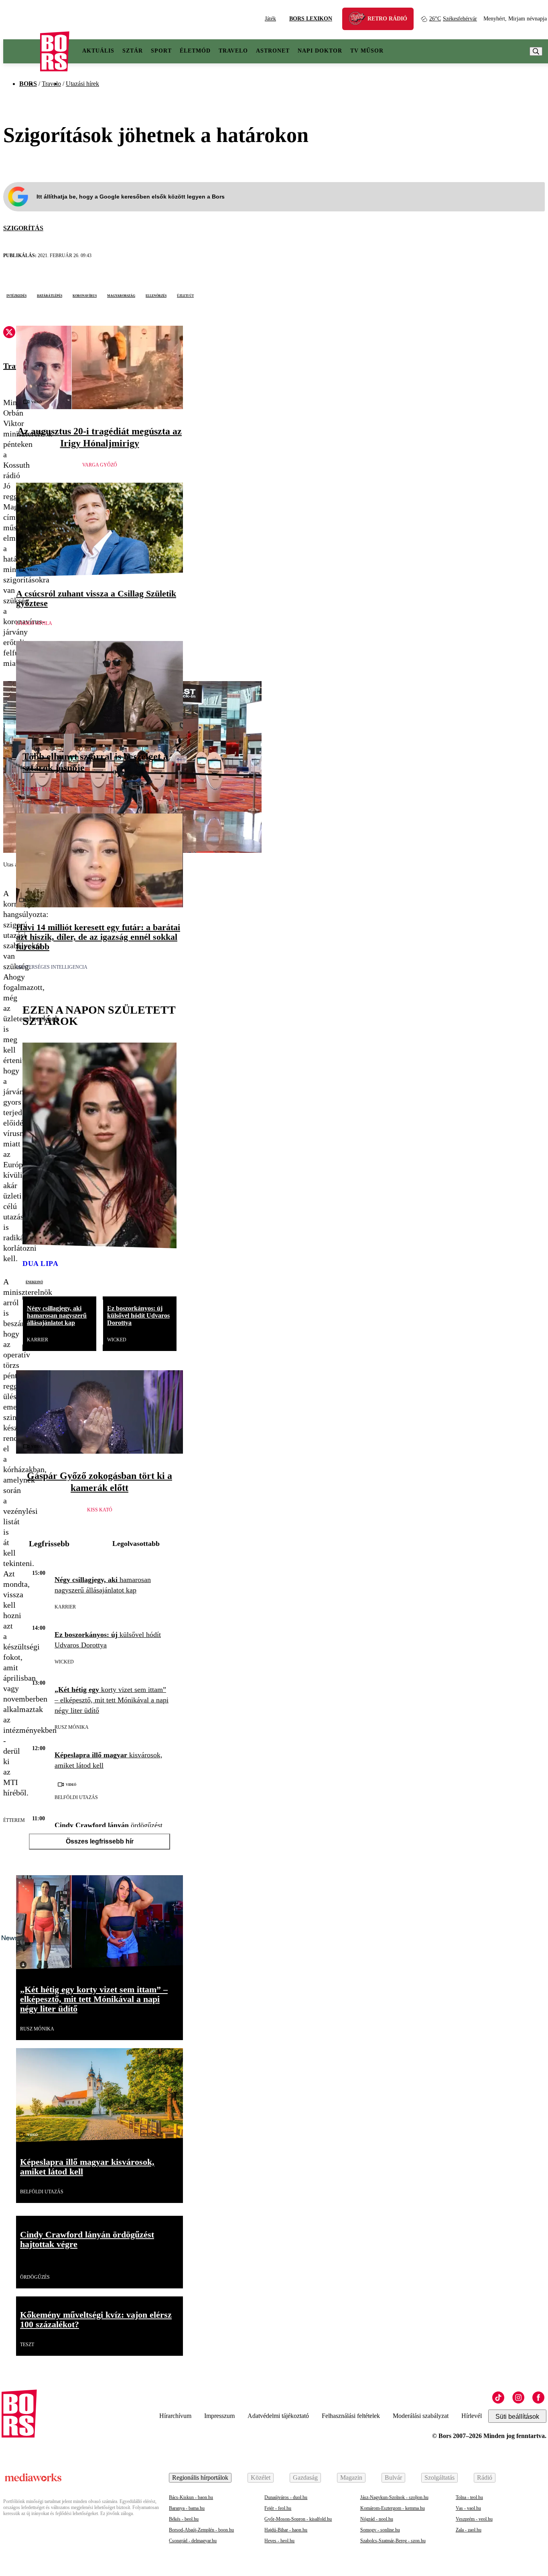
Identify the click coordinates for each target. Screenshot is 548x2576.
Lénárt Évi (36, 789)
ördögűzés (35, 2277)
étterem (14, 1820)
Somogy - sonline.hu (380, 2530)
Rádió (485, 2478)
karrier (38, 1340)
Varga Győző (100, 465)
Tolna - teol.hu (469, 2497)
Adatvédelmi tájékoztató (278, 2416)
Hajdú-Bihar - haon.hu (286, 2530)
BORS (28, 84)
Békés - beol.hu (184, 2519)
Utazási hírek (82, 84)
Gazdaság (305, 2478)
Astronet (273, 51)
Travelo (233, 51)
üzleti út (185, 295)
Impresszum (219, 2416)
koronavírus (85, 295)
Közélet (261, 2478)
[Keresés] (536, 51)
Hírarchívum (175, 2416)
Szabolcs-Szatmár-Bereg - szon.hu (393, 2541)
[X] (9, 333)
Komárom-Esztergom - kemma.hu (393, 2508)
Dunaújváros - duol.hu (286, 2497)
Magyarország (121, 295)
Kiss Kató (100, 1510)
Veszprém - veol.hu (474, 2519)
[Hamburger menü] (22, 51)
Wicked (117, 1340)
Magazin (351, 2478)
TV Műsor (367, 51)
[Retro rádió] (360, 20)
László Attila (34, 623)
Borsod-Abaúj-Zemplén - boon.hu (201, 2530)
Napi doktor (320, 51)
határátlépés (50, 295)
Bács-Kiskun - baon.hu (191, 2497)
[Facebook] (538, 2398)
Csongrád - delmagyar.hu (193, 2541)
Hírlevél (472, 2416)
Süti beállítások (517, 2417)
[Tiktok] (498, 2398)
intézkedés (16, 295)
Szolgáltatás (439, 2478)
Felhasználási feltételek (351, 2416)
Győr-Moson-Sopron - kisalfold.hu (298, 2519)
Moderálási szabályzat (421, 2416)
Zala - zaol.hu (469, 2530)
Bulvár (393, 2478)
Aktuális (98, 51)
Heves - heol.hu (279, 2541)
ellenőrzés (156, 295)
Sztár (133, 51)
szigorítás (23, 228)
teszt (27, 2345)
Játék (270, 19)
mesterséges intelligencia (52, 967)
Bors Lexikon (311, 19)
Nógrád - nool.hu (377, 2519)
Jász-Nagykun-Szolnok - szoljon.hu (394, 2497)
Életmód (195, 51)
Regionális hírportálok (200, 2478)
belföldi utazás (76, 1797)
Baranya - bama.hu (187, 2508)
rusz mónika (72, 1727)
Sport (161, 51)
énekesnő (34, 1282)
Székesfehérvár (453, 19)
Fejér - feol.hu (278, 2508)
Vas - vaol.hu (468, 2508)
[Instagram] (518, 2398)
